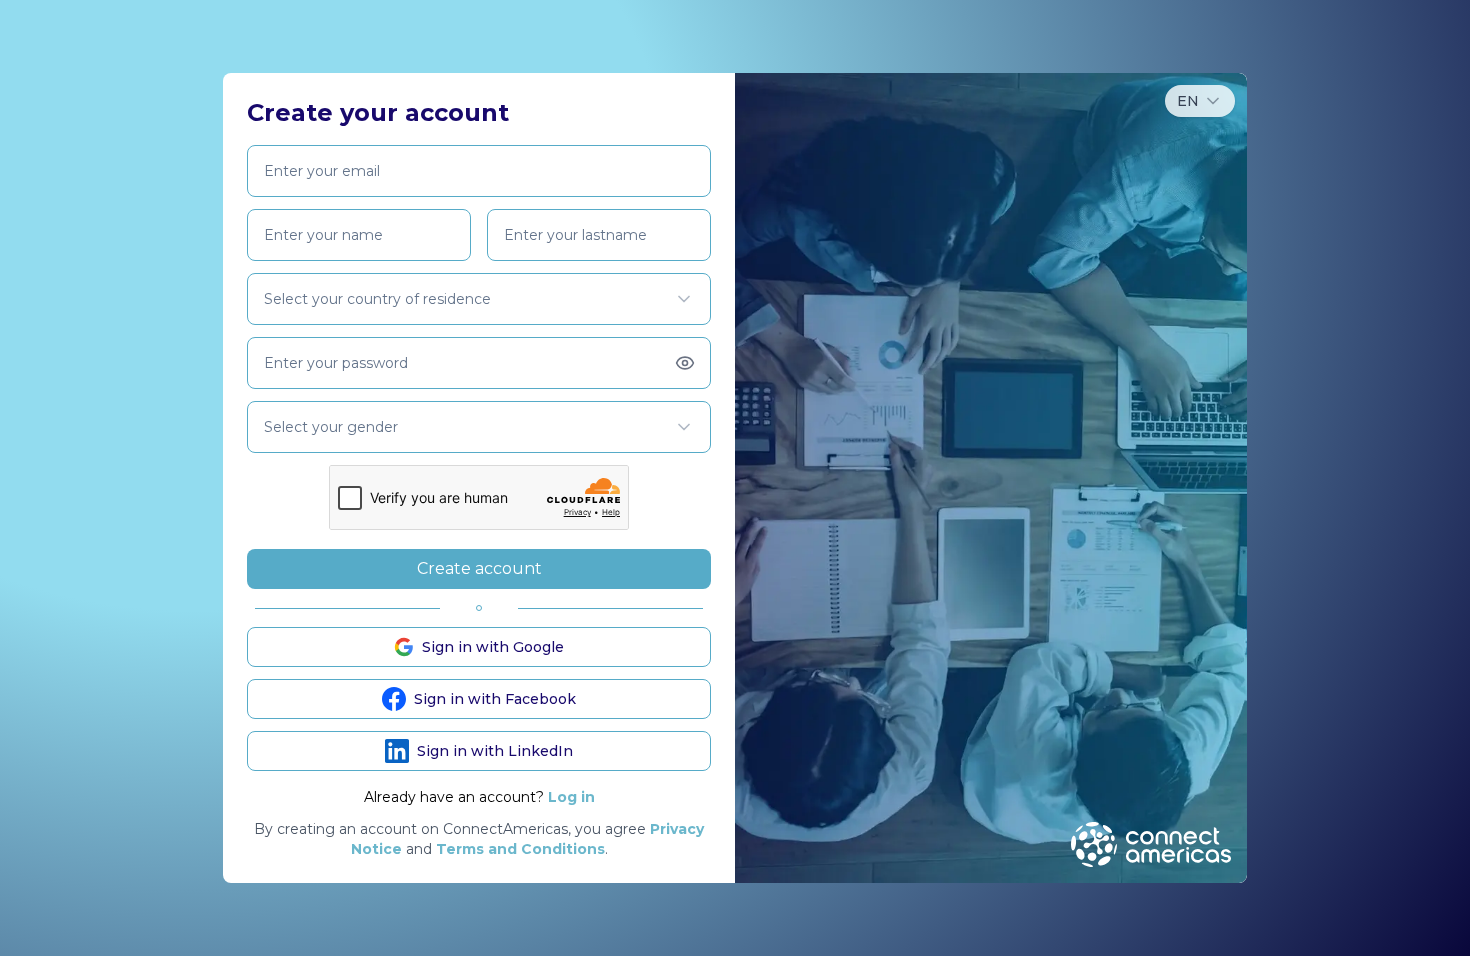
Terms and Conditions (520, 849)
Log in (571, 797)
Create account (479, 568)
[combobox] (1200, 101)
